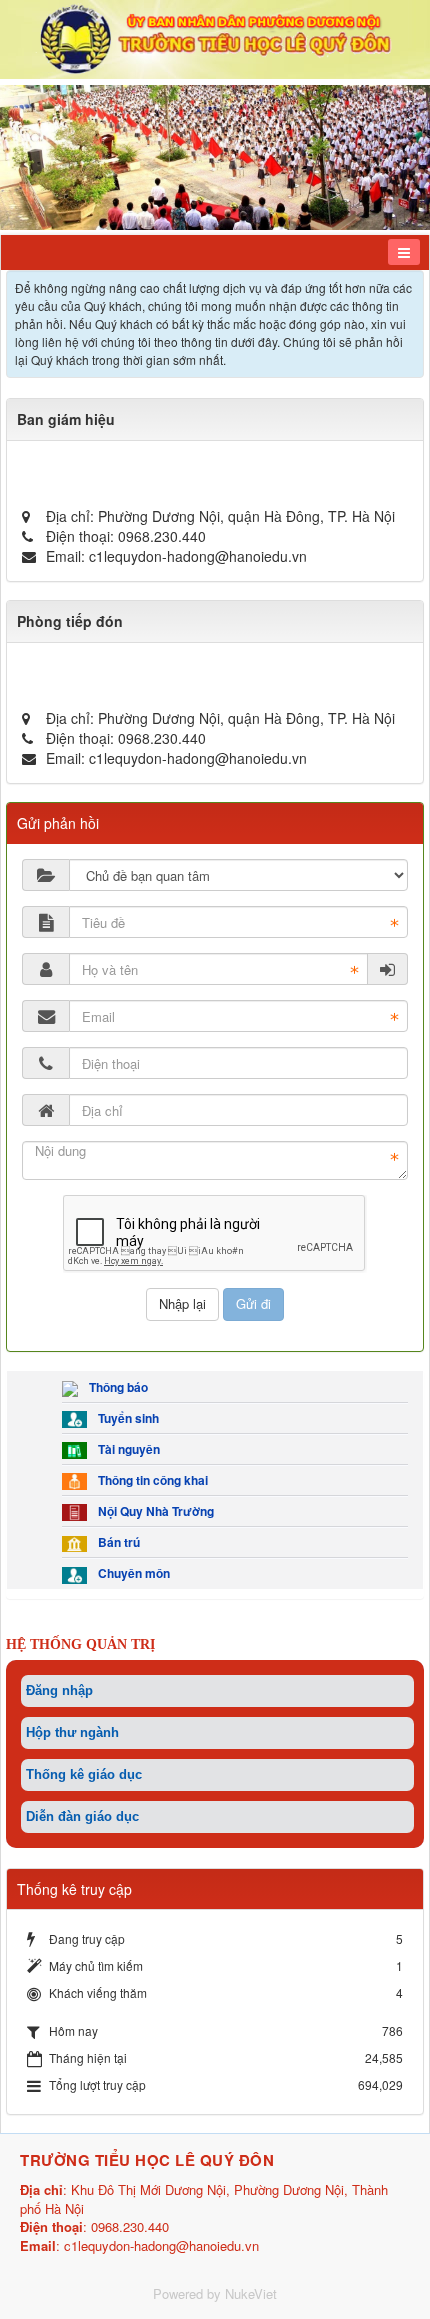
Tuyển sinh (125, 1418)
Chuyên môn (131, 1573)
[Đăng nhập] (388, 969)
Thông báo (115, 1387)
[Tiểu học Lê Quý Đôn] (215, 37)
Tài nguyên (126, 1449)
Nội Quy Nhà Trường (153, 1511)
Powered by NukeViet (215, 2293)
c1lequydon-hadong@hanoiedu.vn (198, 556)
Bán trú (116, 1542)
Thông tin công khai (150, 1480)
